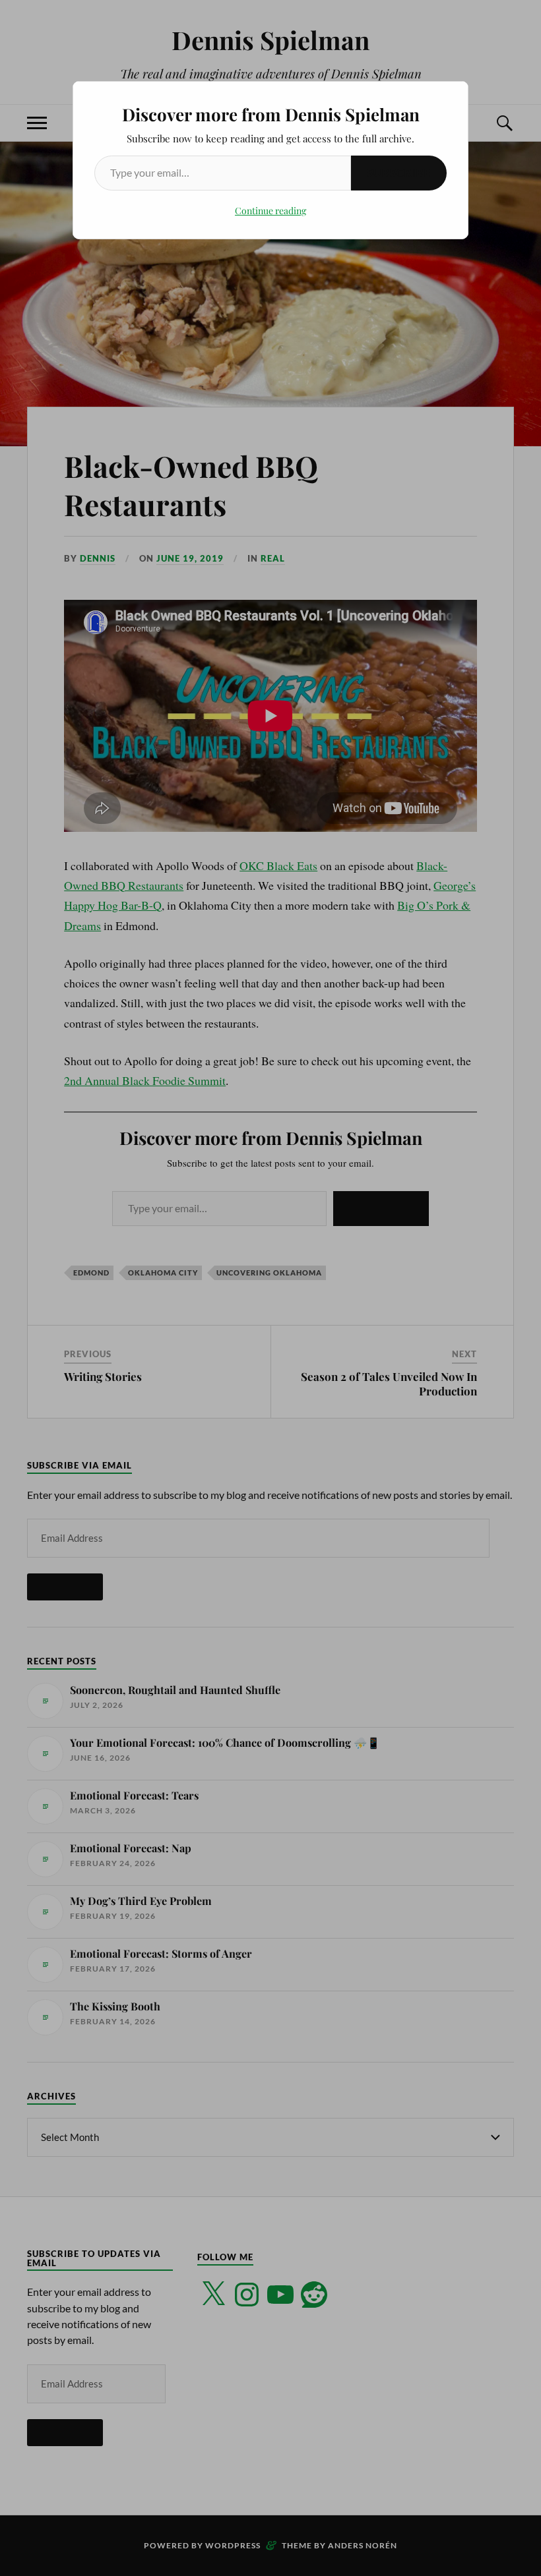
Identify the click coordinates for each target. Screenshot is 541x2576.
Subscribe (399, 172)
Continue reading (270, 211)
